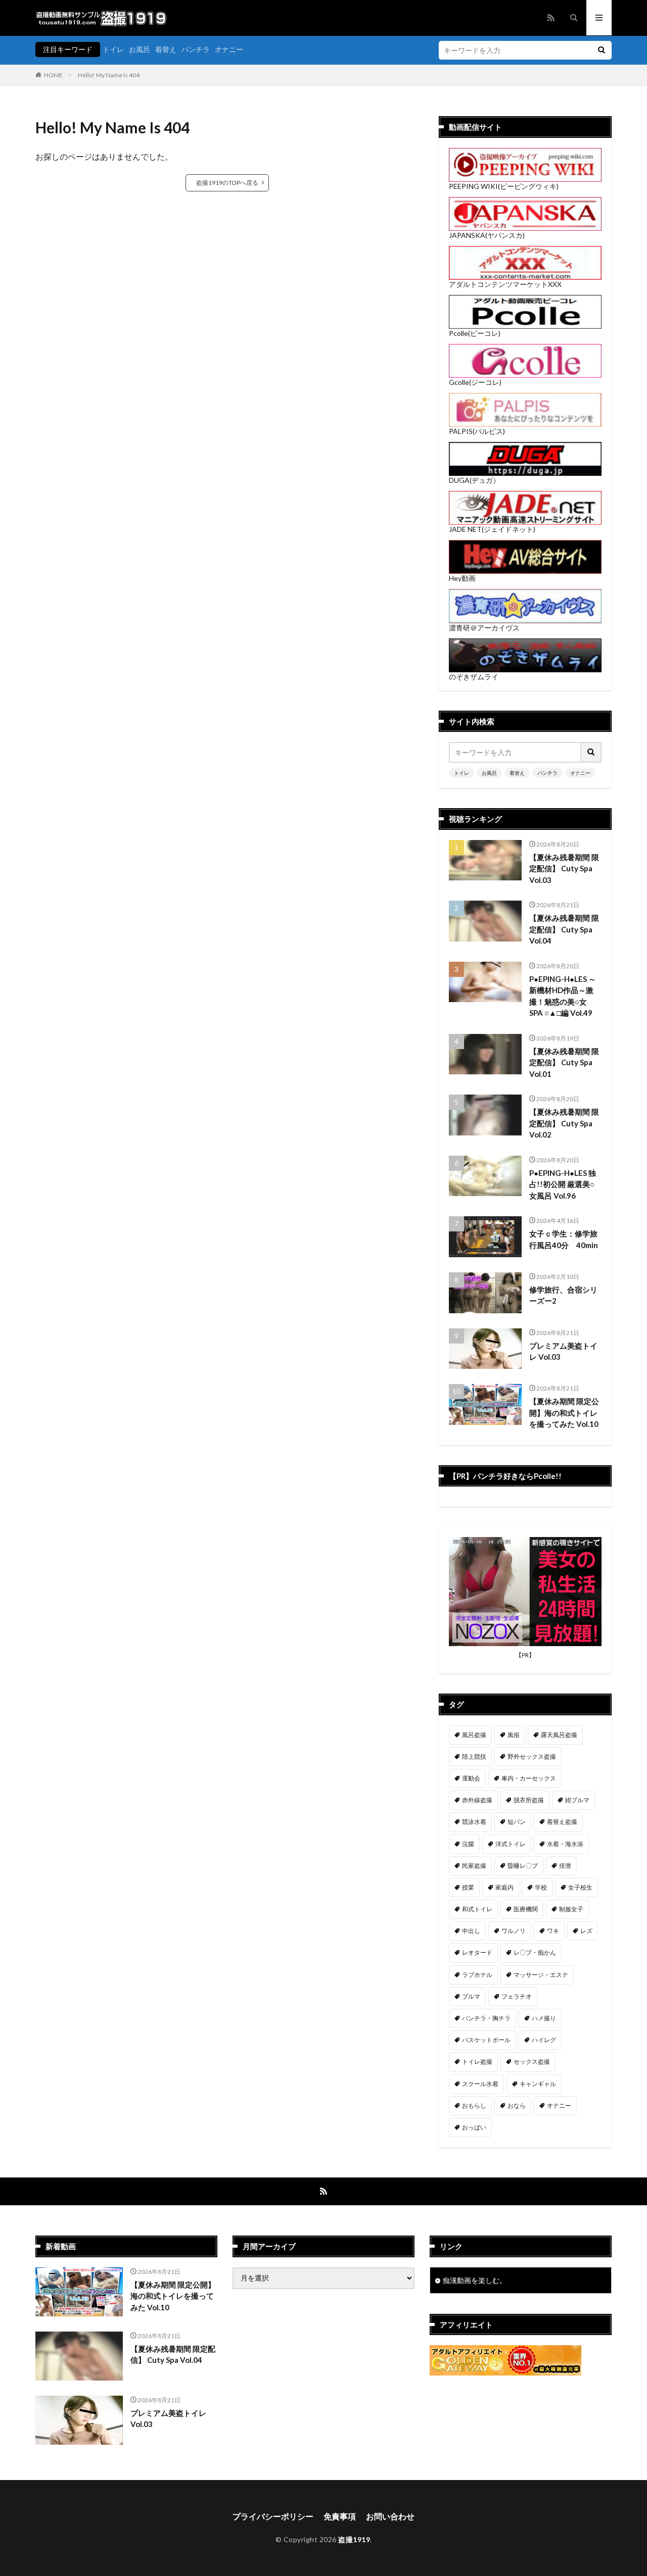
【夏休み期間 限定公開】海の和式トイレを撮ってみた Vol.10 (564, 1413)
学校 (541, 1887)
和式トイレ (477, 1909)
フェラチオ (517, 1996)
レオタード (477, 1952)
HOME (53, 75)
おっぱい (474, 2127)
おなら (517, 2106)
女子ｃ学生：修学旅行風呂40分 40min (564, 1239)
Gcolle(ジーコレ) (475, 382)
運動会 (471, 1778)
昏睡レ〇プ (523, 1866)
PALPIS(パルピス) (477, 431)
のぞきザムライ (474, 677)
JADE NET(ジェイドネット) (492, 529)
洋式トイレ (511, 1844)
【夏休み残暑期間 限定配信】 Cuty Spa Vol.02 (564, 1123)
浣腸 (468, 1844)
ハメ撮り (544, 2018)
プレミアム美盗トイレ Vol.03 (563, 1351)
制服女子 (571, 1909)
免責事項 (340, 2516)
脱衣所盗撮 (529, 1800)
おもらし (474, 2106)
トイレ (113, 49)
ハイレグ (544, 2040)
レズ (586, 1931)
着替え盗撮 (562, 1822)
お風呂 (140, 49)
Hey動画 (462, 578)
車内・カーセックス (529, 1778)
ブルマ (471, 1996)
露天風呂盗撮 (559, 1735)
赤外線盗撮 (477, 1800)
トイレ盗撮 (477, 2062)
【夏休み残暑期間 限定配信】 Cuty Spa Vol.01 (564, 1062)
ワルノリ (514, 1931)
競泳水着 (474, 1822)
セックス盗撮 (532, 2062)
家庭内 (504, 1887)
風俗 (514, 1735)
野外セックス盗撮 (532, 1756)
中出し (471, 1931)
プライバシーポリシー (273, 2516)
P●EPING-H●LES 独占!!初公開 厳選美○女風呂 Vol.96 (563, 1184)
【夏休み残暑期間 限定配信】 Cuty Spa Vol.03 (564, 869)
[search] (602, 50)
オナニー (229, 49)
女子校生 (580, 1887)
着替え (166, 49)
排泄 (565, 1866)
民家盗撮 (474, 1866)
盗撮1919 (354, 2539)
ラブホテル (477, 1975)
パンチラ (196, 49)
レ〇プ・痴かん (535, 1952)
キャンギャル (538, 2084)
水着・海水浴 (565, 1844)
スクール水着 (480, 2084)
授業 (468, 1887)
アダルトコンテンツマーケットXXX (505, 284)
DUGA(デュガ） (474, 480)
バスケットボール (486, 2040)
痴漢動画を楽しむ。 (475, 2280)
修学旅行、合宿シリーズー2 (563, 1295)
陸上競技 (474, 1756)
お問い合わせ (390, 2516)
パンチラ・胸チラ (486, 2018)
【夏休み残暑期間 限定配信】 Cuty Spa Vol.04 (564, 929)
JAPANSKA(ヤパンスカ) (487, 235)
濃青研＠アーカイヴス (484, 628)
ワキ (553, 1931)
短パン (517, 1822)
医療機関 (526, 1909)
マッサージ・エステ (541, 1975)
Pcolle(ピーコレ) (475, 333)
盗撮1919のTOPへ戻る (227, 183)
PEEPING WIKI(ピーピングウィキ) (504, 186)
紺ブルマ (577, 1800)
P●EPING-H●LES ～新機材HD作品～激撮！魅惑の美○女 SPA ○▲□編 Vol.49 (563, 996)
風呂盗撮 (474, 1735)
